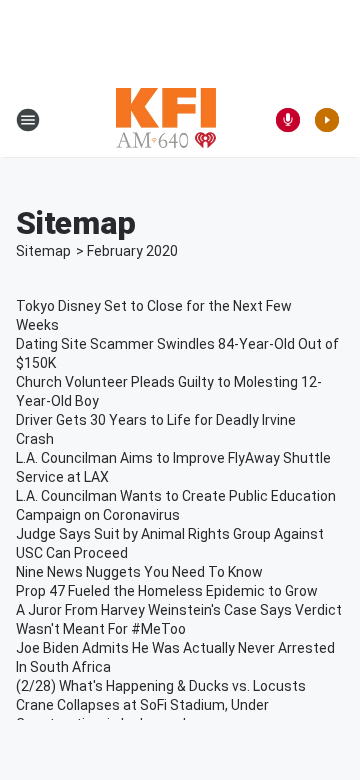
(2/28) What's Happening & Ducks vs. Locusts (161, 686)
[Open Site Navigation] (28, 120)
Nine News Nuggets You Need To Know (139, 572)
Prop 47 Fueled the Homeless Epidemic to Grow (167, 591)
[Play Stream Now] (327, 120)
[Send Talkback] (288, 120)
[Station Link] (166, 120)
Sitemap (43, 251)
